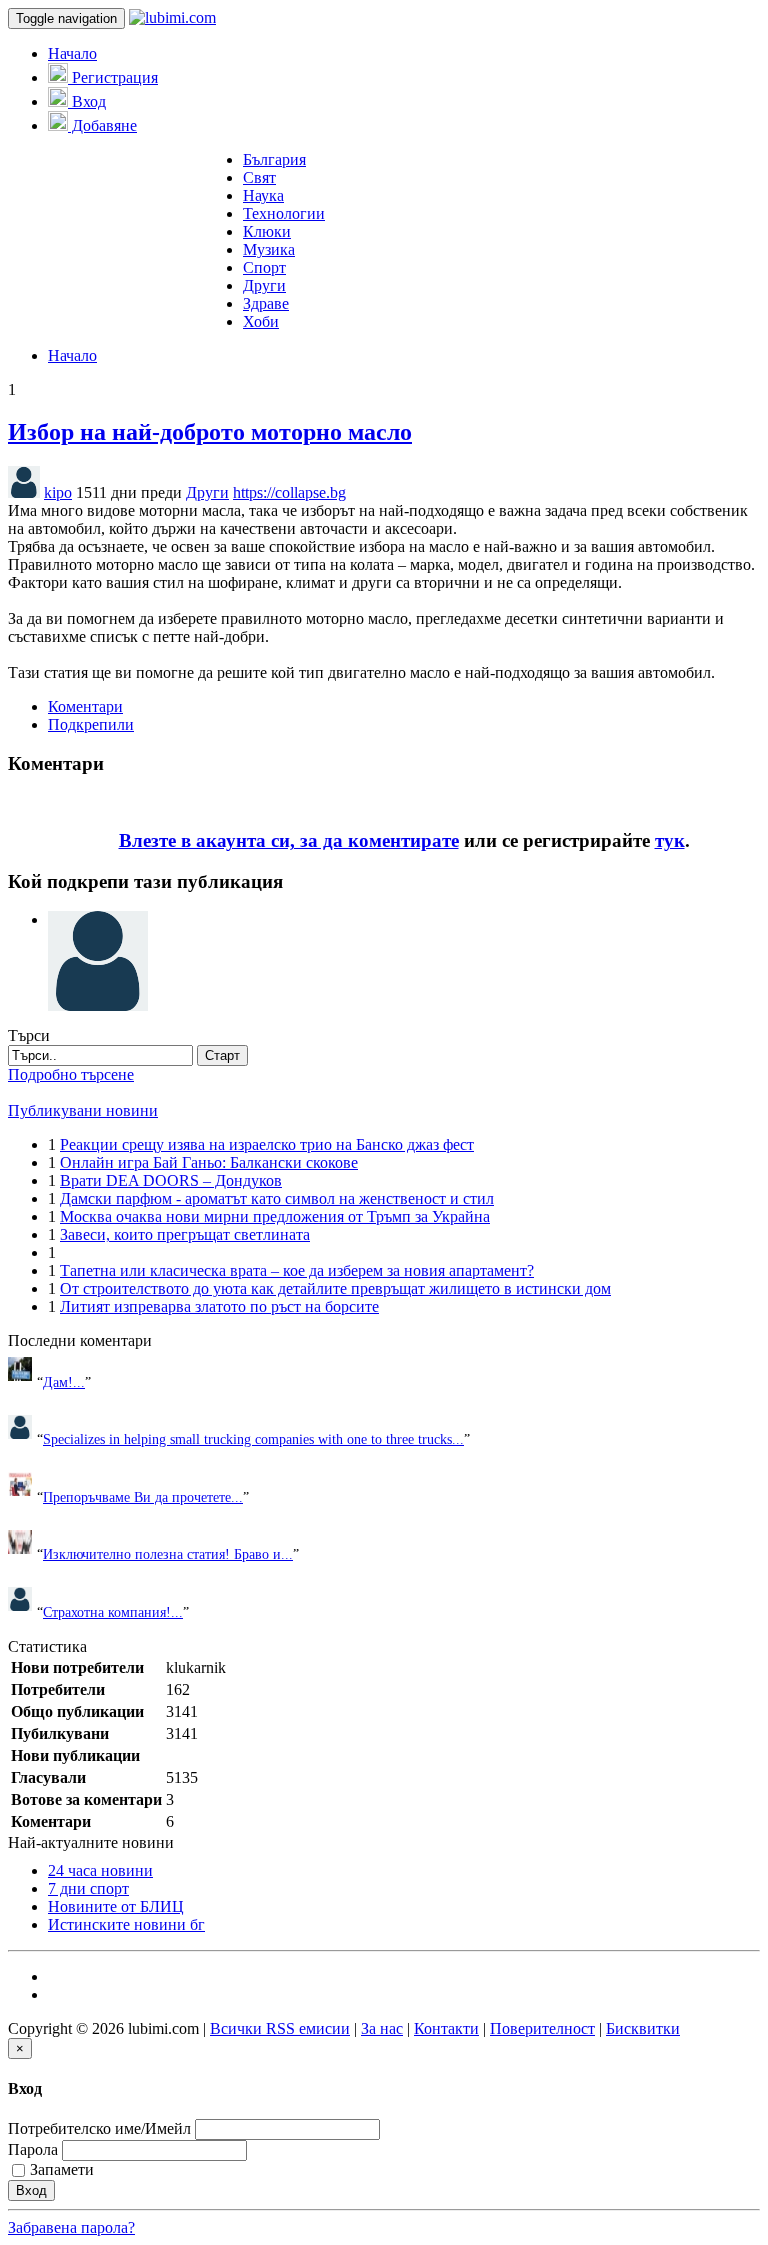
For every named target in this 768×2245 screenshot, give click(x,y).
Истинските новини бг (126, 1924)
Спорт (264, 267)
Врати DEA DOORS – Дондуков (171, 1180)
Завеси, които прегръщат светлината (185, 1234)
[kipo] (98, 919)
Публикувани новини (83, 1110)
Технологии (284, 213)
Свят (259, 177)
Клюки (267, 231)
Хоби (261, 321)
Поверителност (542, 2028)
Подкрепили (91, 724)
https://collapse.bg (289, 492)
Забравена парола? (71, 2227)
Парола (33, 2149)
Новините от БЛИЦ (116, 1906)
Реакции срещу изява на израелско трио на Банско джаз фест (267, 1144)
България (274, 159)
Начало (72, 53)
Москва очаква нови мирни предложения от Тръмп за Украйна (275, 1216)
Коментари (85, 706)
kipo (58, 492)
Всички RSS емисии (280, 2028)
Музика (269, 249)
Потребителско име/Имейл (99, 2128)
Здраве (266, 303)
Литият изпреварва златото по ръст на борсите (219, 1306)
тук (670, 840)
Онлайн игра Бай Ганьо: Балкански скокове (209, 1162)
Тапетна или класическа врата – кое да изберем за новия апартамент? (297, 1270)
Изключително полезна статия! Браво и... (168, 1554)
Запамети (62, 2169)
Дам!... (64, 1382)
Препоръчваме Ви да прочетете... (143, 1497)
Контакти (446, 2028)
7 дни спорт (88, 1888)
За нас (382, 2028)
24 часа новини (100, 1870)
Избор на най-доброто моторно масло (210, 432)
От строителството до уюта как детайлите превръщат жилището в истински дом (335, 1288)
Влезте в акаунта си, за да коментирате (289, 840)
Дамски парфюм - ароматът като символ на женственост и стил (277, 1198)
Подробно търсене (71, 1074)
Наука (263, 195)
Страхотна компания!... (113, 1612)
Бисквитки (643, 2028)
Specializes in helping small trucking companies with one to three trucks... (253, 1439)
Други (264, 285)
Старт (222, 1055)
